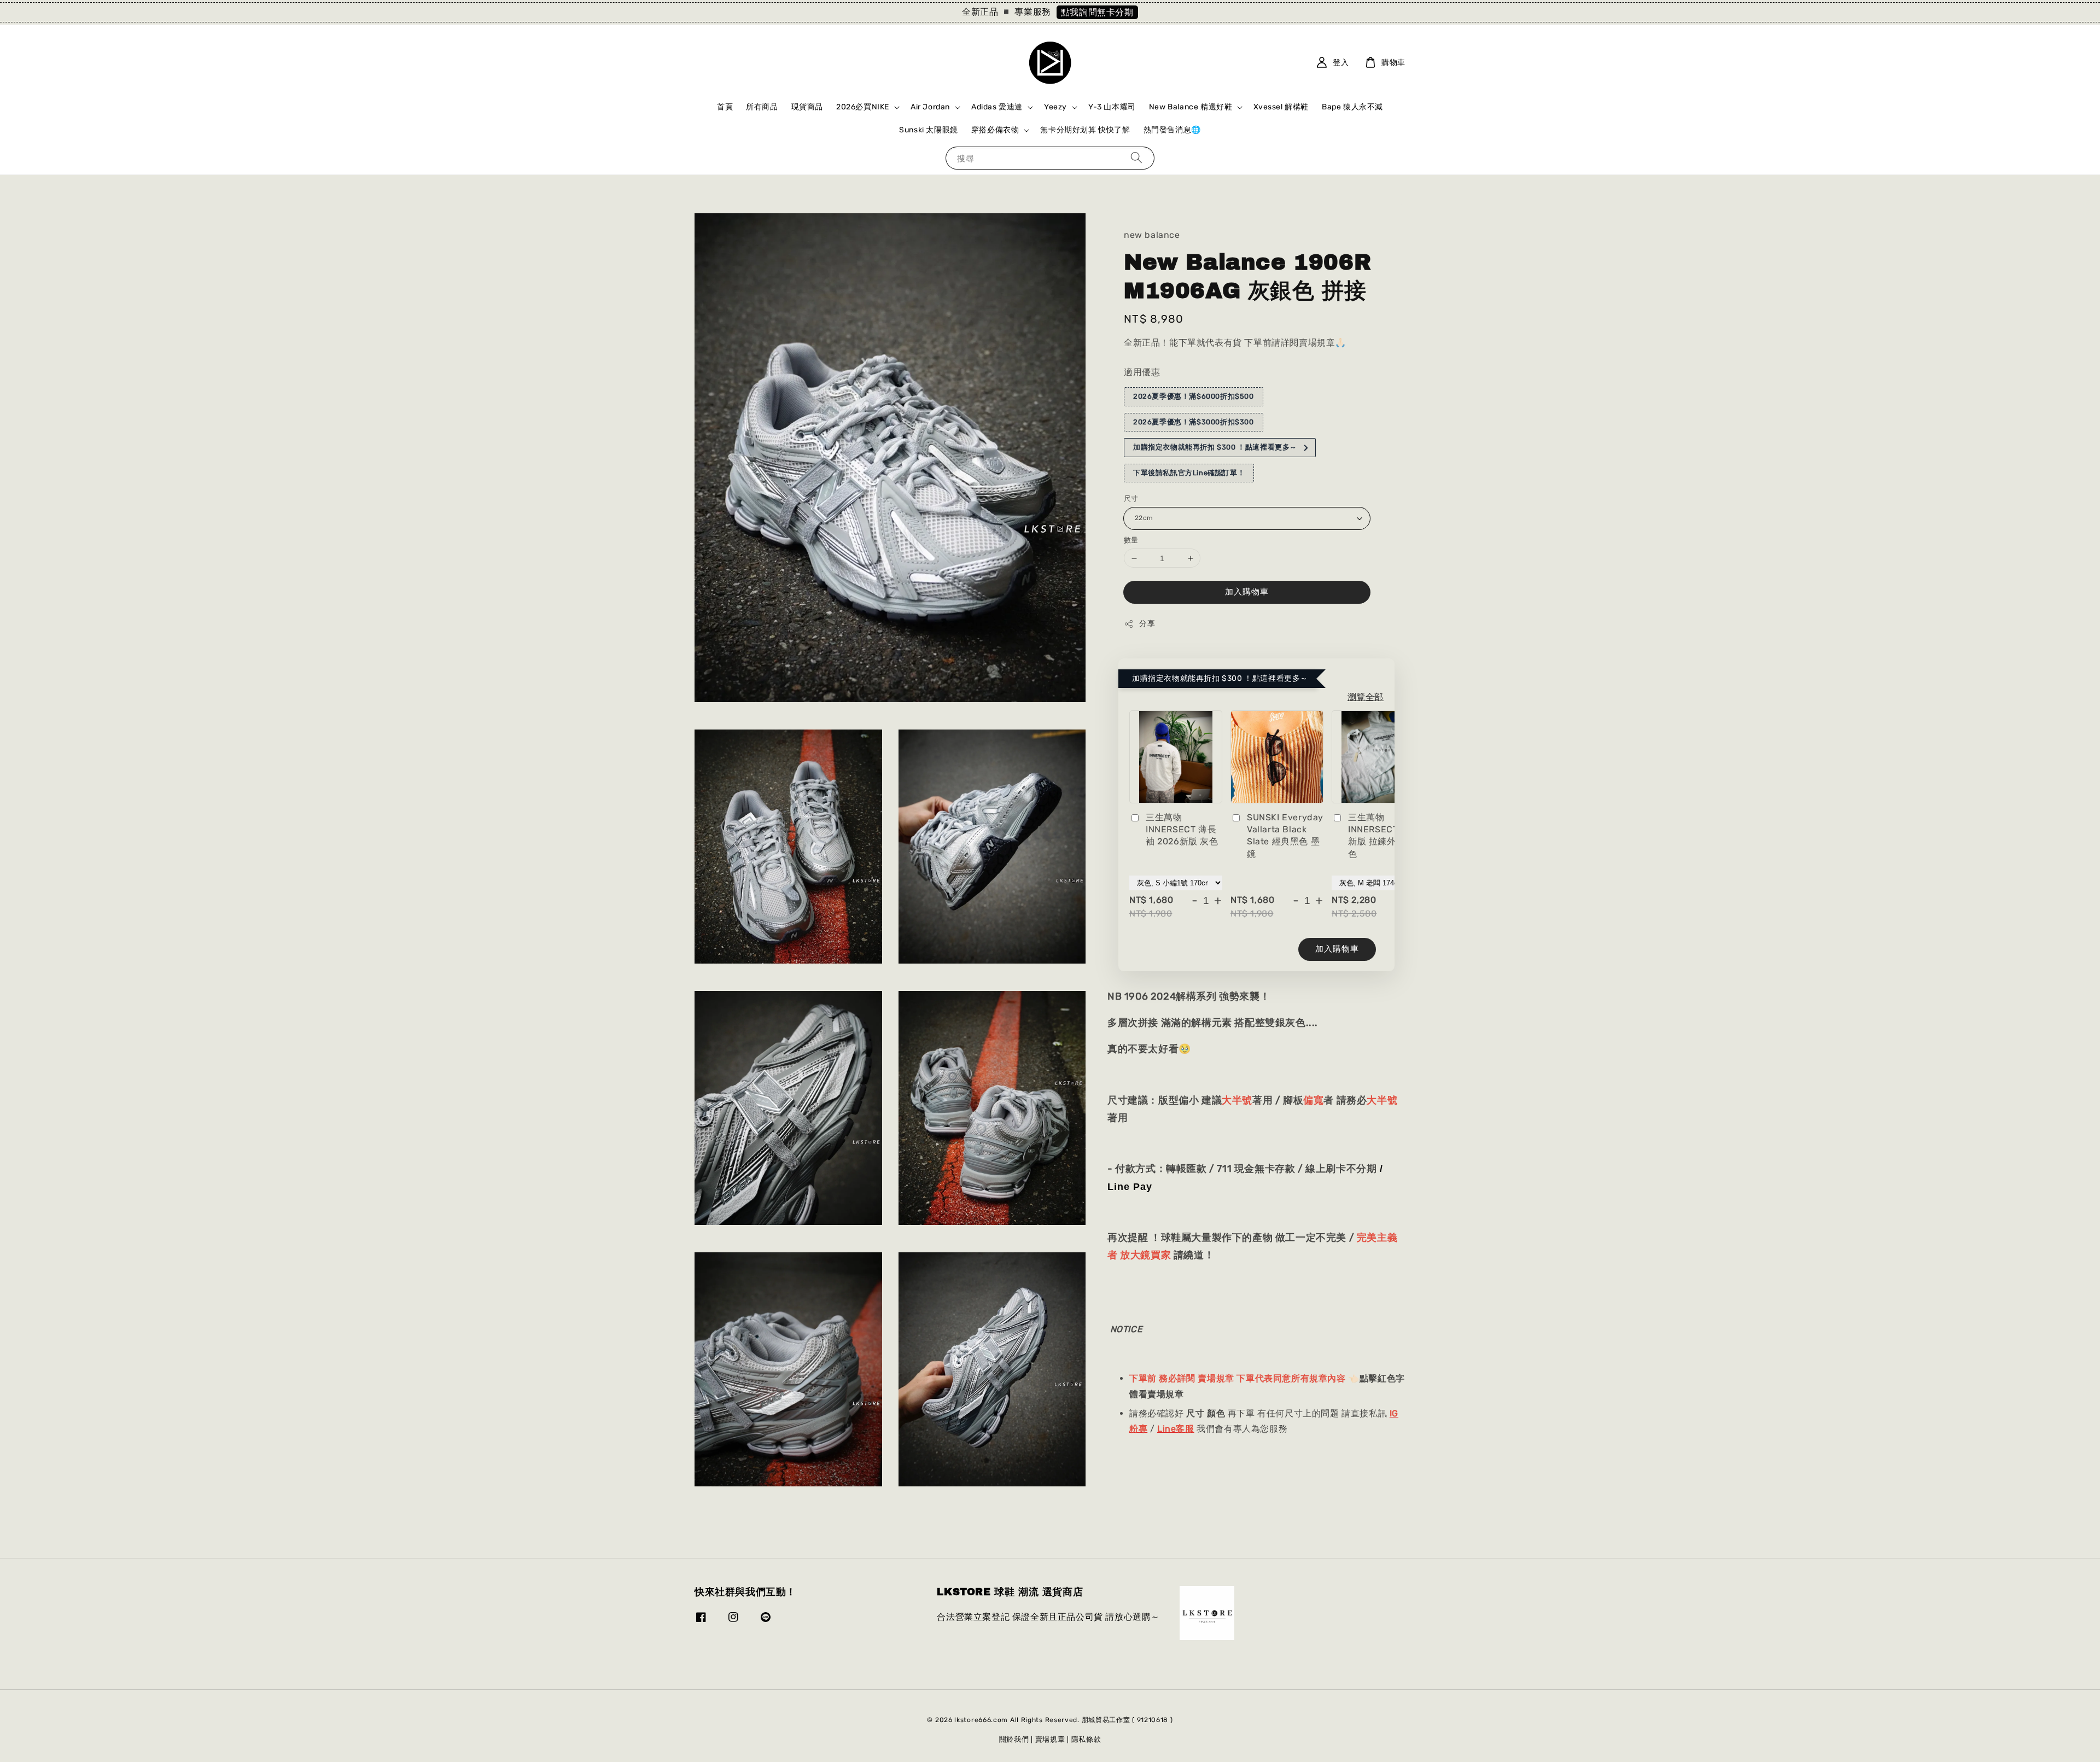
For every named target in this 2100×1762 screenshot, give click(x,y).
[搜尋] (1136, 158)
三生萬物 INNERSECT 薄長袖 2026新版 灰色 (1182, 830)
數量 (1131, 540)
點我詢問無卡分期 (1097, 12)
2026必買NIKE (863, 107)
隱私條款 (1086, 1739)
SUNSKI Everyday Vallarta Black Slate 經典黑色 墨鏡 (1285, 836)
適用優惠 (1142, 373)
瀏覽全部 (1366, 697)
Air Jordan (930, 107)
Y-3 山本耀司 (1112, 107)
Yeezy (1055, 107)
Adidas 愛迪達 (997, 107)
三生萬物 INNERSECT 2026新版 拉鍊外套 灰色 (1385, 836)
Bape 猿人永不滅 (1352, 107)
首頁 (725, 107)
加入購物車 (1247, 592)
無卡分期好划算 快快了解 (1085, 130)
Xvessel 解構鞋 (1281, 107)
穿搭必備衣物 (995, 130)
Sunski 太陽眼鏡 (929, 130)
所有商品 (762, 107)
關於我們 (1014, 1739)
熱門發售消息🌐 (1172, 130)
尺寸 (1131, 499)
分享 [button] (1147, 624)
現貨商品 (807, 107)
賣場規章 (1050, 1739)
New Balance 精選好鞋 (1191, 107)
